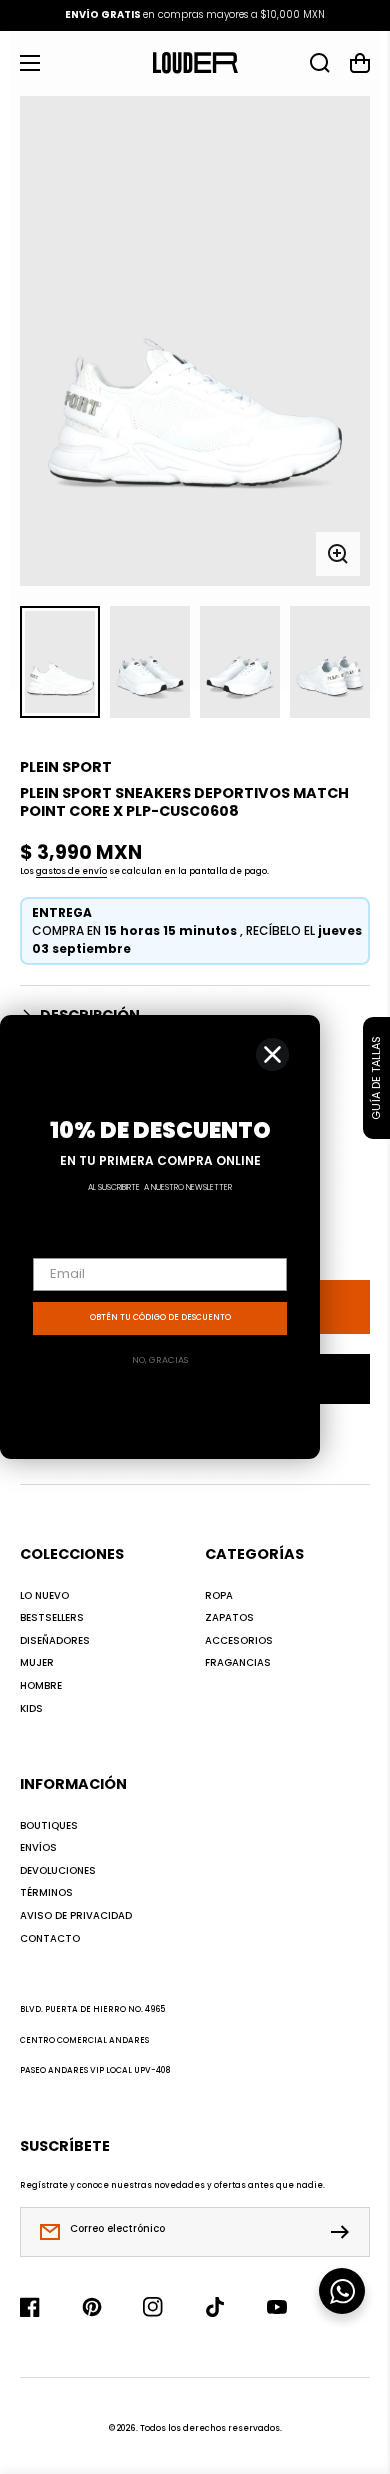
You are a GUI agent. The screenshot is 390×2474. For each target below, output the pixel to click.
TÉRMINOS (46, 1893)
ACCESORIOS (239, 1641)
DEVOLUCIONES (58, 1871)
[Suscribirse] (345, 2232)
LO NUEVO (44, 1596)
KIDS (31, 1709)
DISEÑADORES (55, 1641)
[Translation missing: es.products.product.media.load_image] (60, 662)
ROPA (219, 1596)
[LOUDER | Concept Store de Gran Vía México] (195, 63)
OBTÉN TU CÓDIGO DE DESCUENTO (160, 1317)
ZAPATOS (229, 1618)
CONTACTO (50, 1939)
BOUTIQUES (49, 1826)
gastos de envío (71, 871)
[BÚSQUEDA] (320, 63)
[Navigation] (30, 63)
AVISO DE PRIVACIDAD (76, 1916)
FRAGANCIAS (238, 1663)
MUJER (37, 1663)
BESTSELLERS (52, 1618)
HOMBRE (41, 1686)
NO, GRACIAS (160, 1360)
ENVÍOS (38, 1848)
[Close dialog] (272, 1054)
